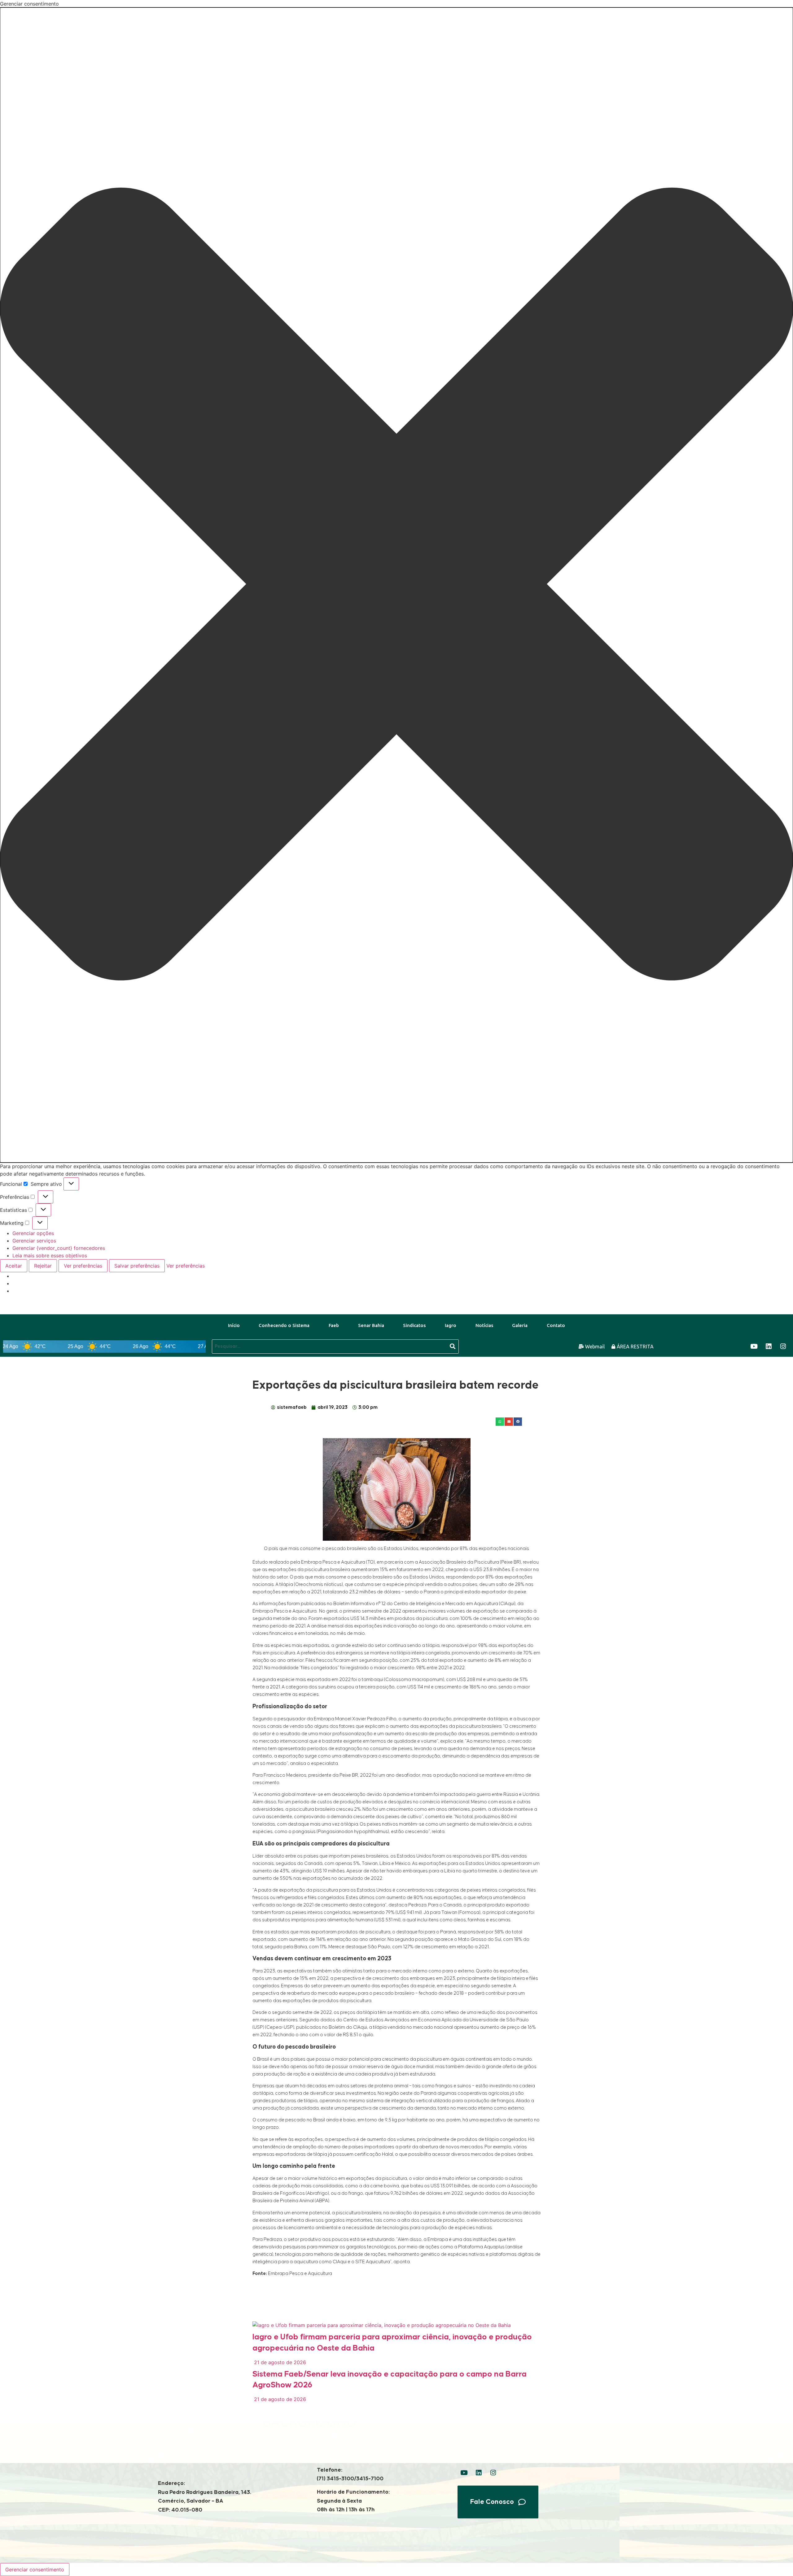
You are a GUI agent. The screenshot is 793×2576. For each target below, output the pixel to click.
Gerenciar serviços (34, 1241)
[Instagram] (783, 1347)
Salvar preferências (137, 1266)
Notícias (484, 1325)
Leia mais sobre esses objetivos (50, 1255)
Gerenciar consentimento (35, 2569)
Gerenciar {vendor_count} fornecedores (59, 1248)
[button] (396, 585)
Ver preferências (83, 1266)
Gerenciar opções (33, 1233)
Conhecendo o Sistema (284, 1325)
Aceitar (14, 1266)
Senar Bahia (371, 1325)
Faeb (334, 1325)
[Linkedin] (769, 1347)
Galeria (520, 1325)
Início (234, 1325)
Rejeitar (43, 1266)
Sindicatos (414, 1325)
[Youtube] (754, 1347)
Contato (556, 1325)
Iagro (451, 1325)
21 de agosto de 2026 (279, 2362)
